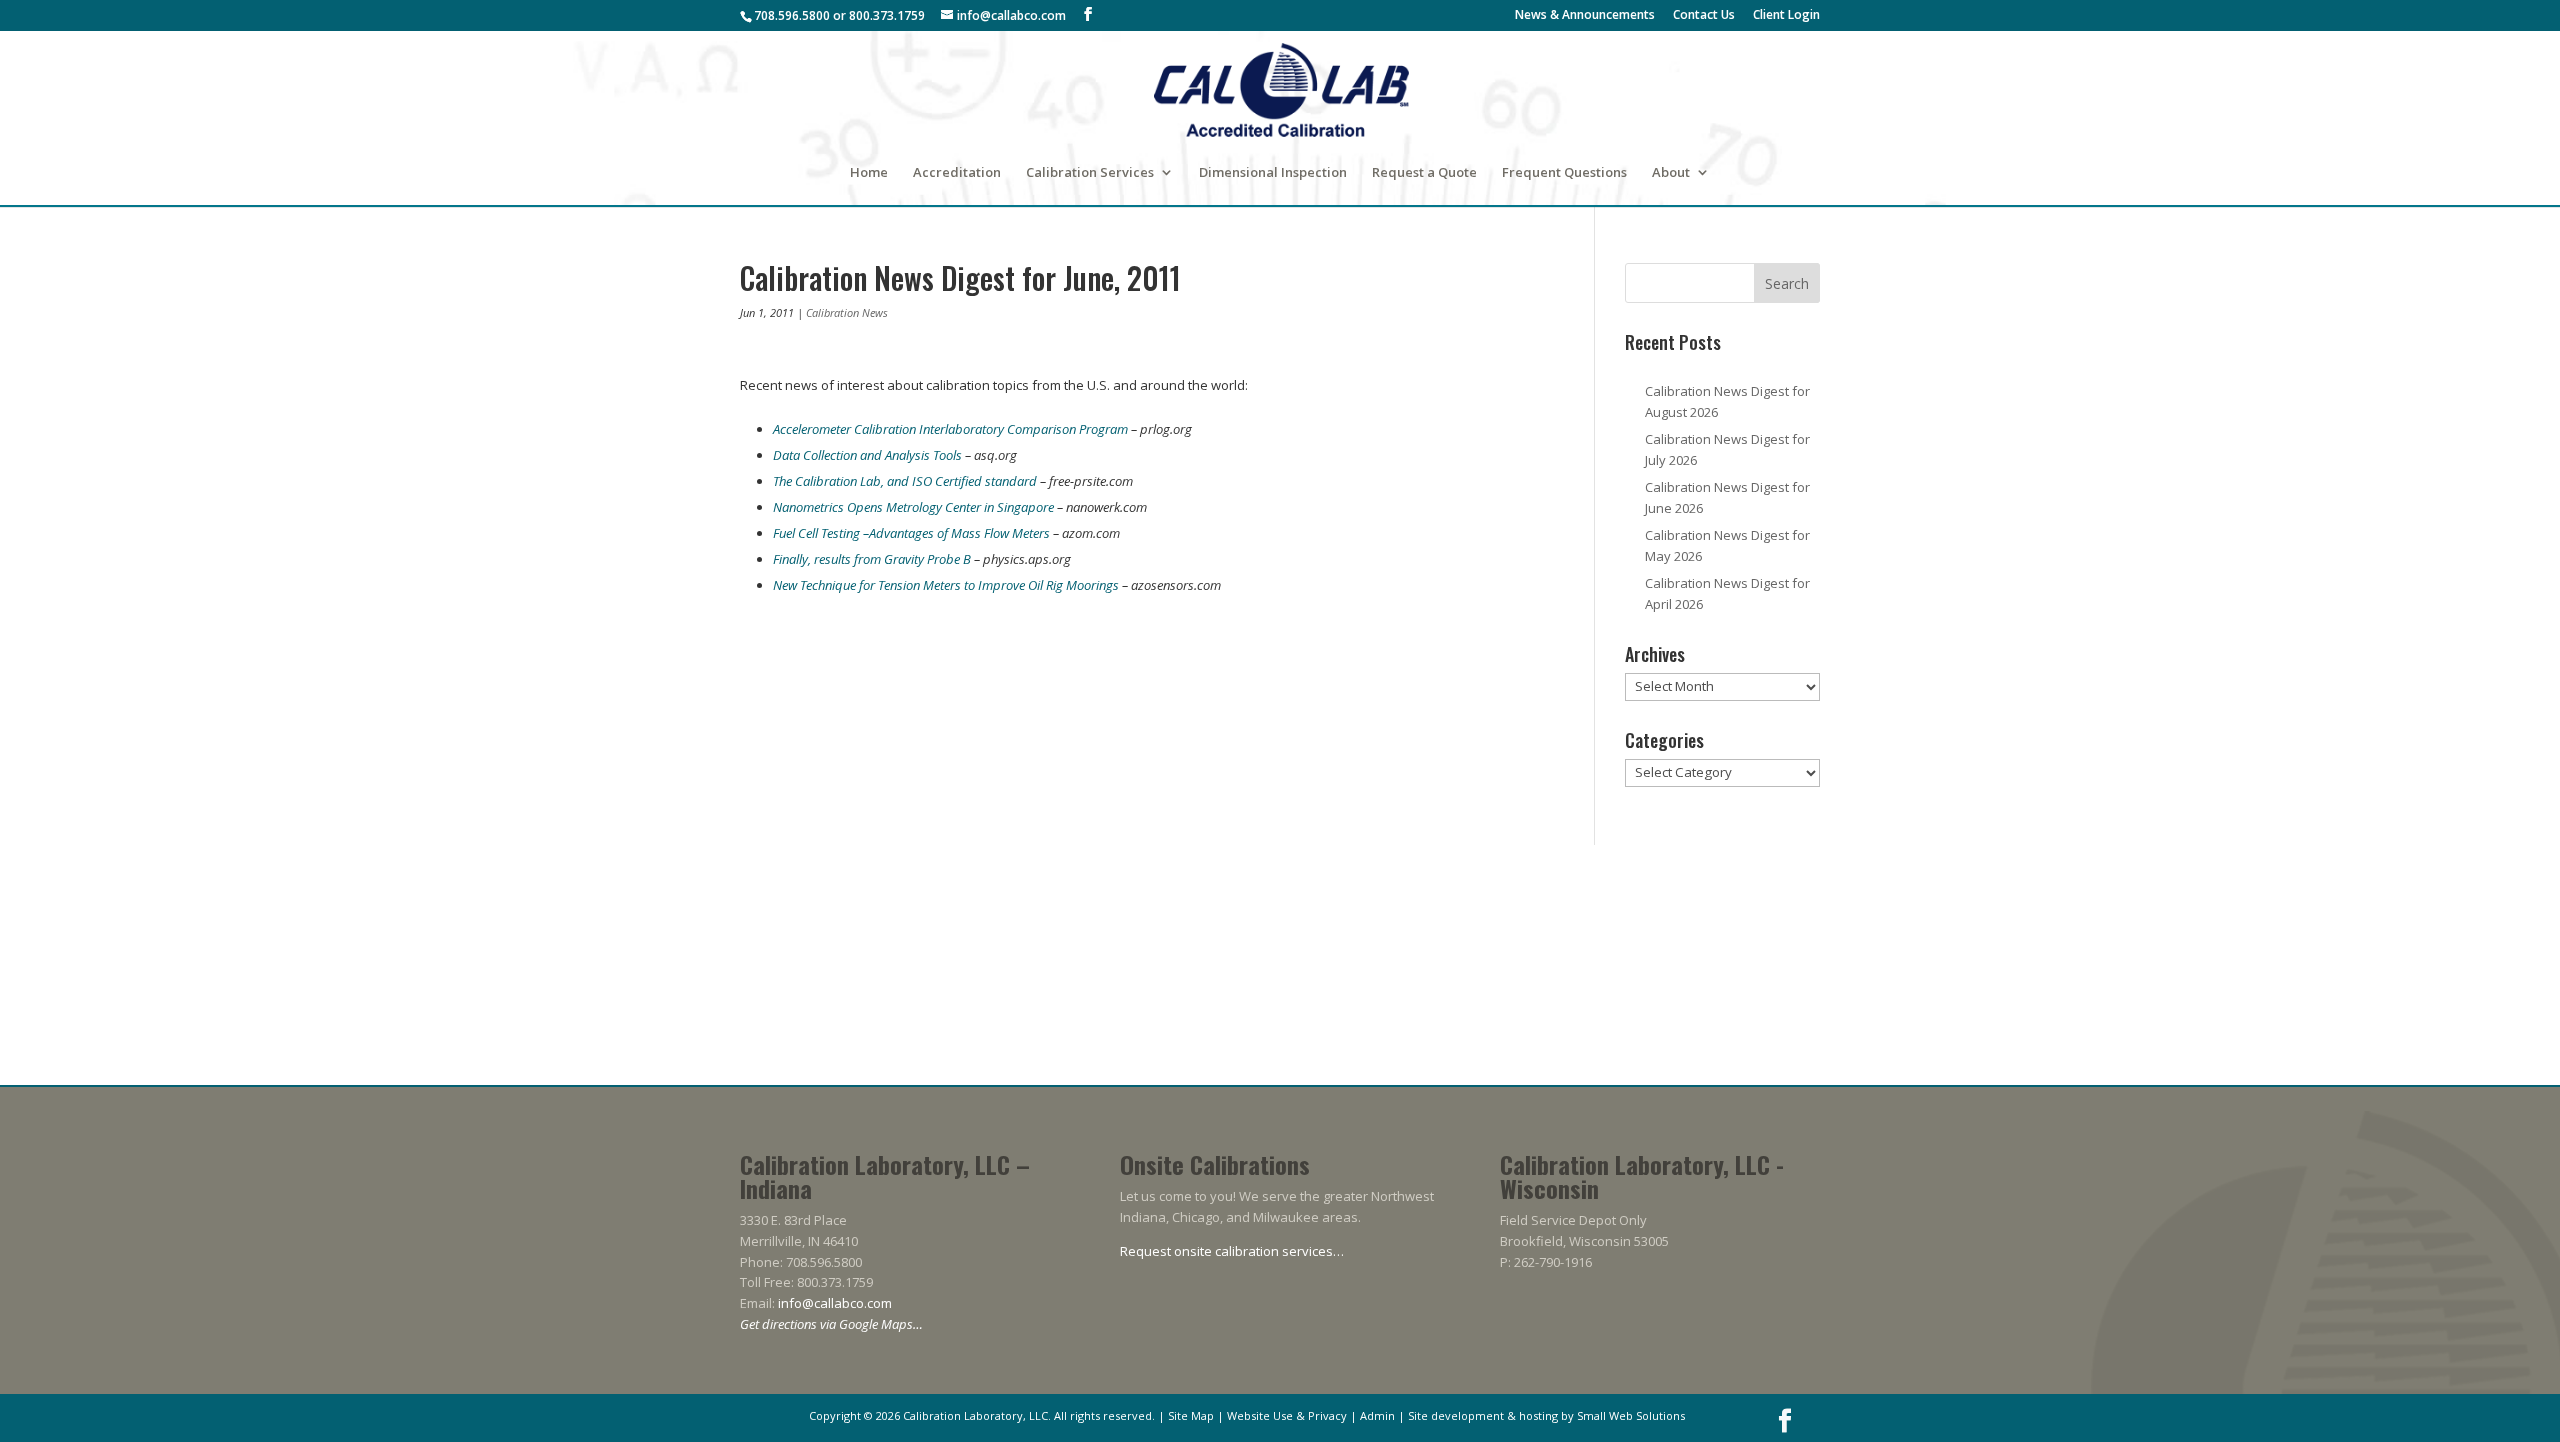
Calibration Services (1090, 173)
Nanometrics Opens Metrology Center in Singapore (913, 507)
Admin (1377, 1415)
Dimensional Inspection (1273, 173)
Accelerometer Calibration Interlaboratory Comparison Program (950, 429)
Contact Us (1704, 16)
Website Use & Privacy (1287, 1415)
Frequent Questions (1564, 173)
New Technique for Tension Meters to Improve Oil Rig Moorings (946, 585)
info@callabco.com (835, 1303)
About (1671, 173)
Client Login (1786, 16)
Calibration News (847, 312)
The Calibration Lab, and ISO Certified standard (906, 481)
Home (869, 173)
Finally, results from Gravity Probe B (872, 559)
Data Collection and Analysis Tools (867, 455)
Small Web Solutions (1631, 1415)
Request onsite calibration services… (1232, 1251)
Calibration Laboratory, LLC (975, 1415)
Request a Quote (1424, 173)
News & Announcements (1585, 16)
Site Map (1191, 1415)
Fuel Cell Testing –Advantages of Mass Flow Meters (911, 533)
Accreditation (957, 173)
